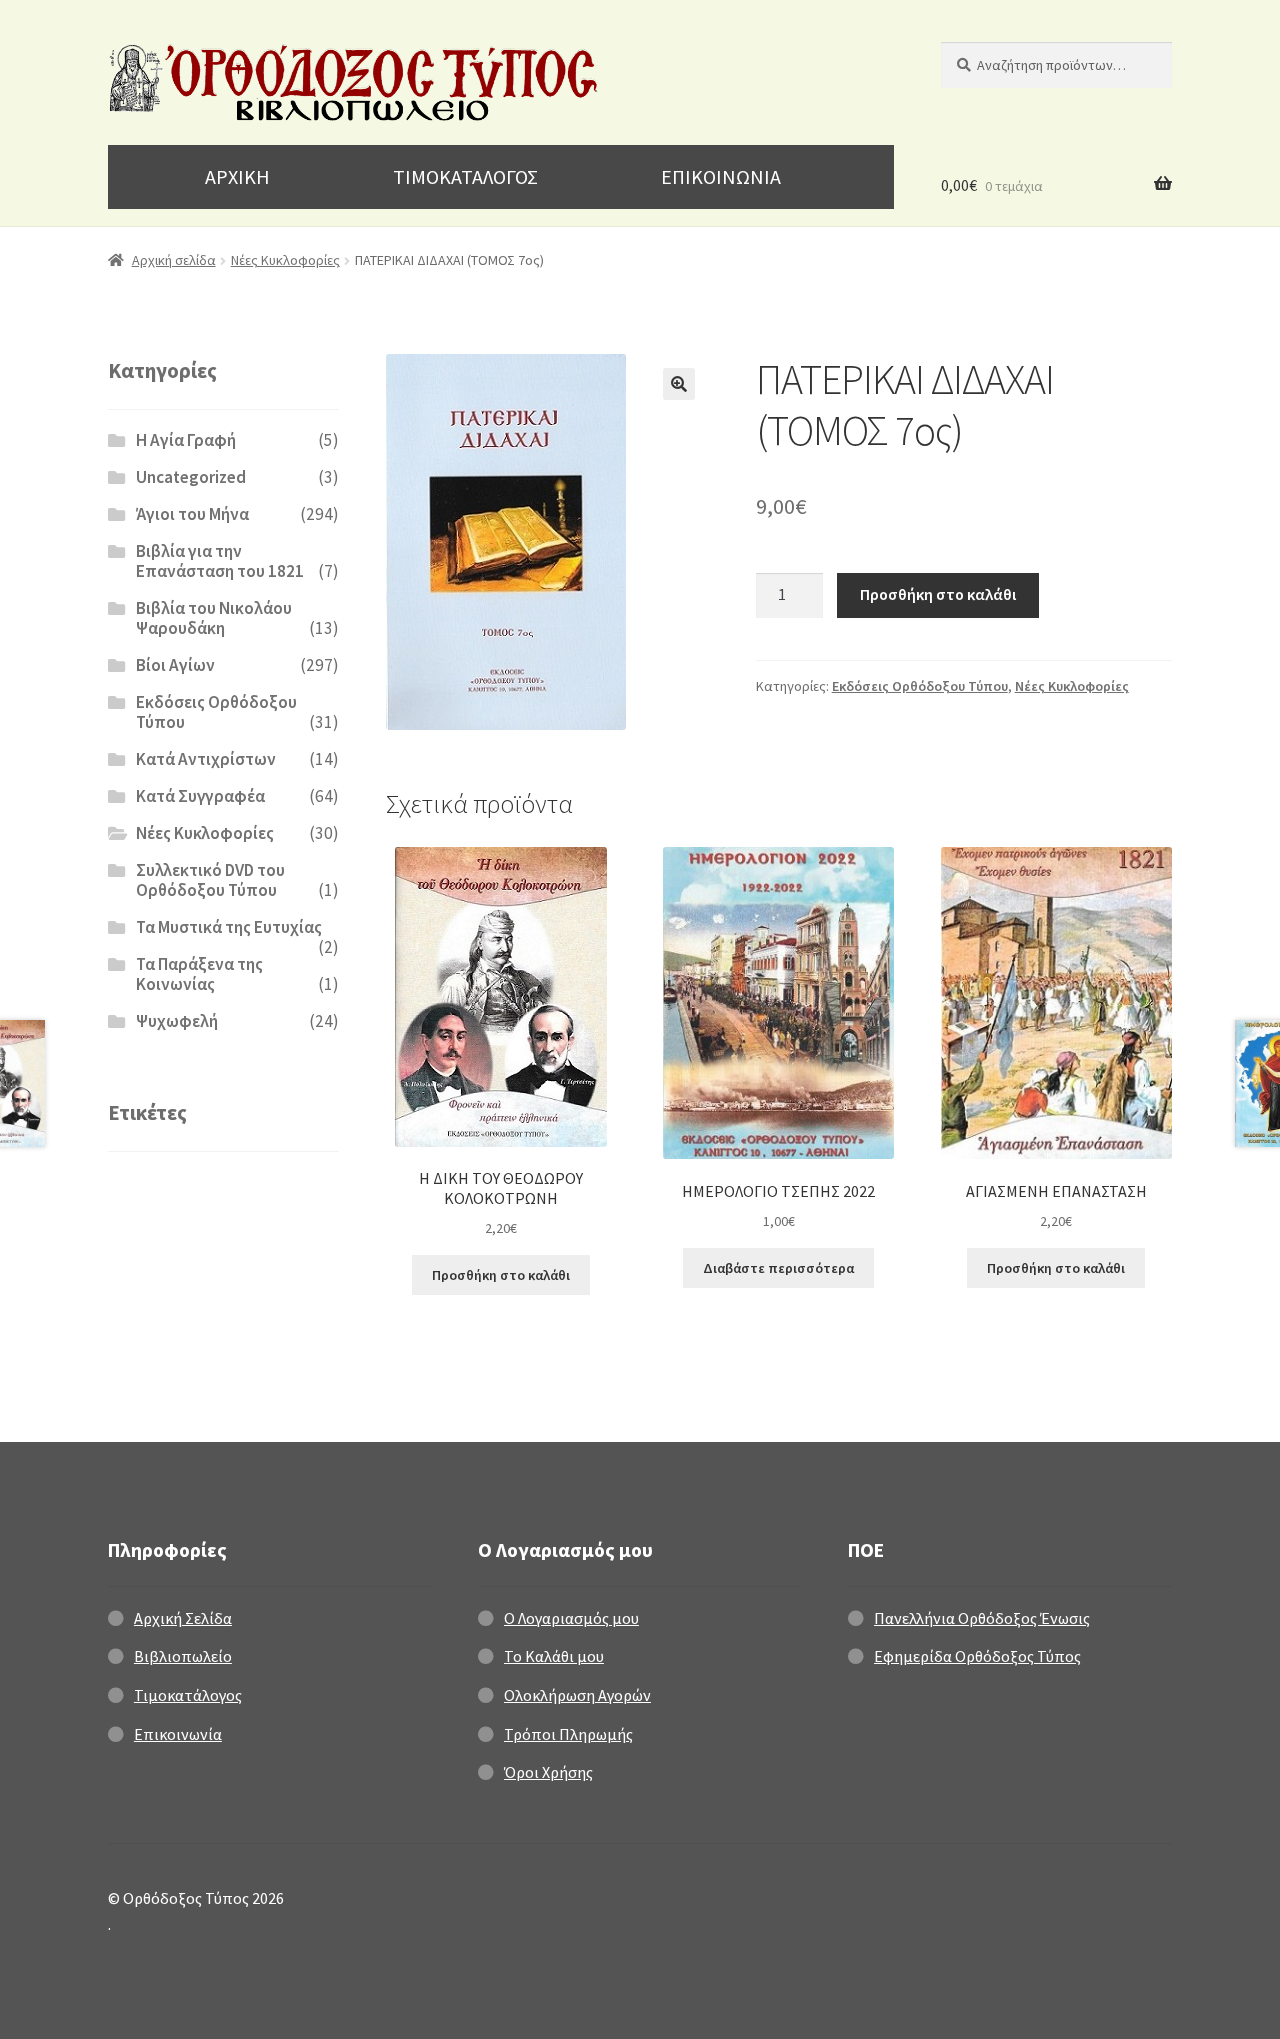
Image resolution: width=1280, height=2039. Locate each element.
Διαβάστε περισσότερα (778, 1268)
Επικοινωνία (178, 1734)
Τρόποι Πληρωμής (568, 1734)
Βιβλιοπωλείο (183, 1656)
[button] (679, 384)
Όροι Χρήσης (548, 1772)
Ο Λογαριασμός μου (571, 1618)
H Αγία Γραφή (186, 440)
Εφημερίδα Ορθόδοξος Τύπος (977, 1656)
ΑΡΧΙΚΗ (237, 176)
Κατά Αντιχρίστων (206, 759)
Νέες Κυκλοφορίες (285, 260)
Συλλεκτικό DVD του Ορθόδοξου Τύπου (210, 880)
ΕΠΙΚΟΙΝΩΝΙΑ (721, 176)
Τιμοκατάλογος (188, 1695)
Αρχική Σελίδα (183, 1618)
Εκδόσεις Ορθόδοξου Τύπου (920, 686)
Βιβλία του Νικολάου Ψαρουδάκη (214, 618)
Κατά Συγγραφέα (200, 796)
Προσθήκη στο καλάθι (938, 594)
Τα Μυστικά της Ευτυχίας (229, 927)
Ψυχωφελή (177, 1021)
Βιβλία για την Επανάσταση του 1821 (220, 561)
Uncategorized (191, 477)
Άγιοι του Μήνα (192, 514)
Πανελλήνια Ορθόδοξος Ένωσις (982, 1618)
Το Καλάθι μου (554, 1656)
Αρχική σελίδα (174, 260)
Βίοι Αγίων (175, 665)
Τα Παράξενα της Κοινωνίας (199, 974)
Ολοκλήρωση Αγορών (577, 1695)
